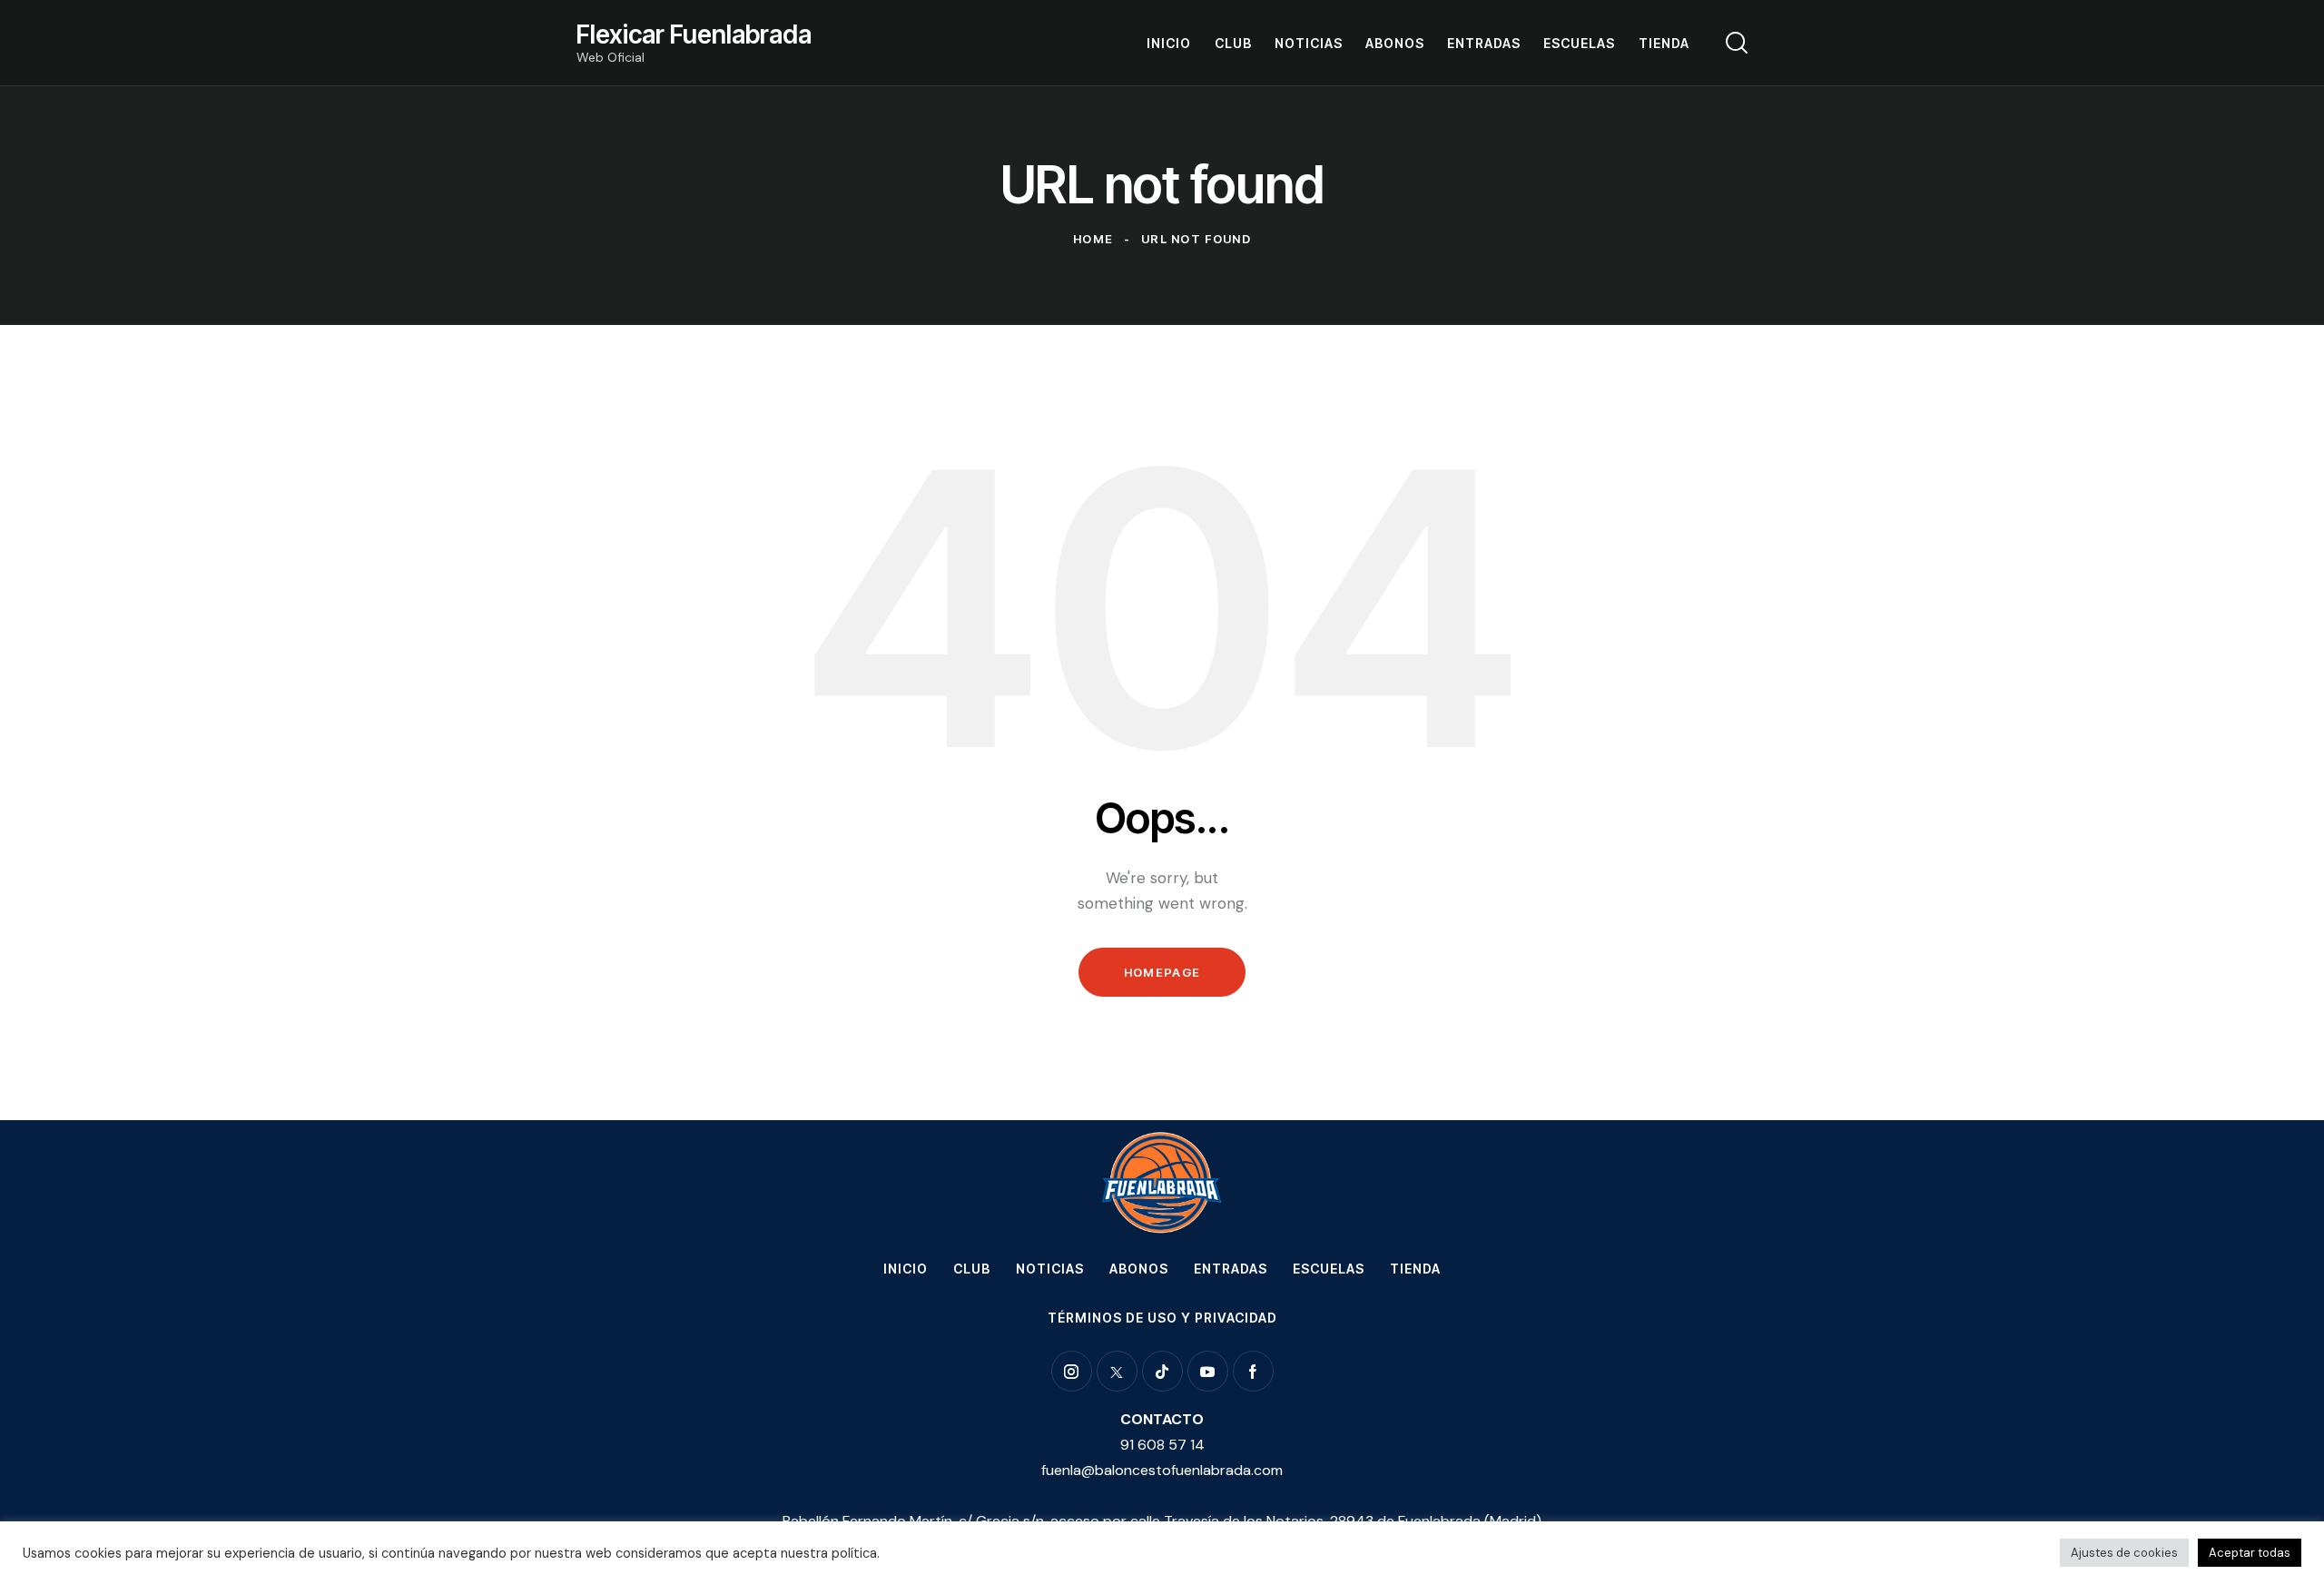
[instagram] (1072, 1371)
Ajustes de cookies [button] (2124, 1553)
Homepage (1162, 972)
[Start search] (1737, 43)
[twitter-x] (1117, 1371)
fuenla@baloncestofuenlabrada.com (1162, 1470)
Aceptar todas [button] (2250, 1553)
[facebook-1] (1253, 1371)
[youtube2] (1208, 1371)
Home (1093, 239)
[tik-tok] (1162, 1371)
